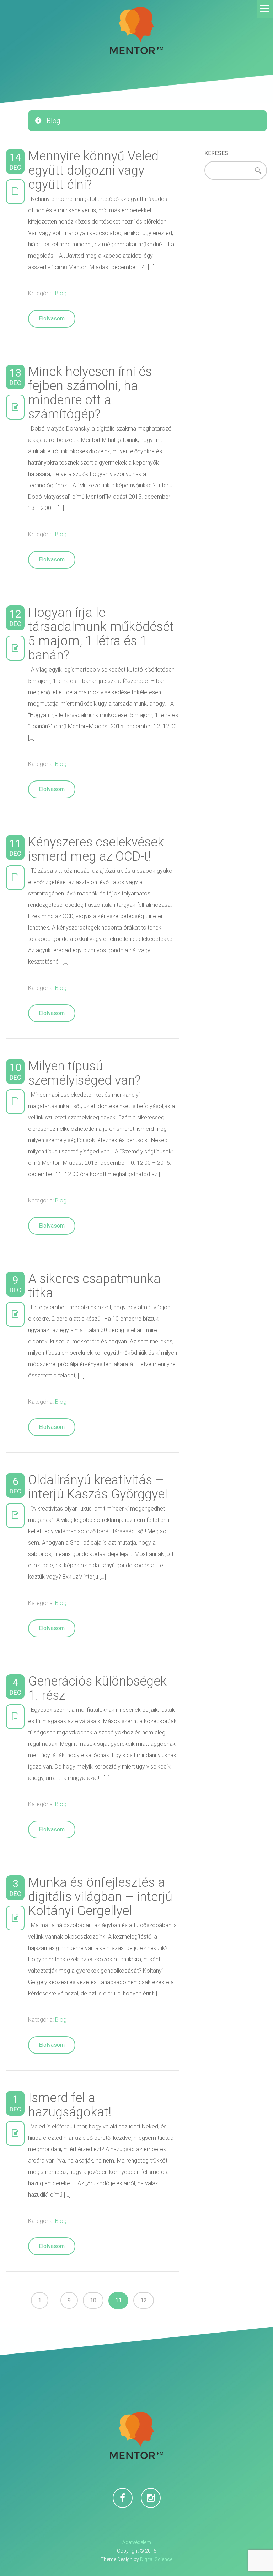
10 (93, 2300)
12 (144, 2300)
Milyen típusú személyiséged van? (84, 1073)
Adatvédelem (137, 2542)
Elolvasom (52, 319)
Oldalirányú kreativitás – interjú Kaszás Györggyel (98, 1487)
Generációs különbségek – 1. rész (103, 1688)
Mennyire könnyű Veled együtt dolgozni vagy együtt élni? (93, 170)
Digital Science (156, 2559)
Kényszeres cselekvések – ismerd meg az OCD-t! (102, 849)
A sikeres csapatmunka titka (94, 1286)
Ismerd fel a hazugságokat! (70, 2105)
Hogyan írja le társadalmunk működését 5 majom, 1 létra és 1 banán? (101, 634)
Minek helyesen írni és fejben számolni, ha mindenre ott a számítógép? (90, 393)
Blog (61, 293)
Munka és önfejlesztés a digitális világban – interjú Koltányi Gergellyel (100, 1897)
